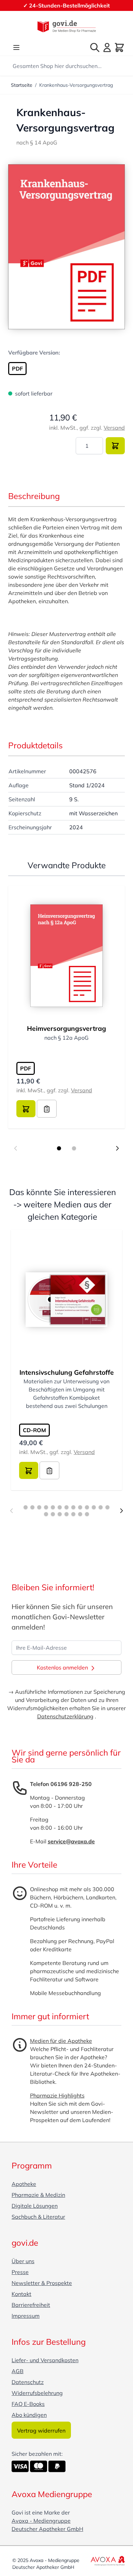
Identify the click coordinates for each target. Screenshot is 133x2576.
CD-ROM (34, 1430)
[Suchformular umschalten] (95, 47)
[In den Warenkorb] (115, 446)
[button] (66, 247)
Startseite (22, 85)
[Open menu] (16, 47)
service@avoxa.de (71, 1841)
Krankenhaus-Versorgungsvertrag (76, 85)
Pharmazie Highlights (57, 2095)
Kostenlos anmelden (63, 1667)
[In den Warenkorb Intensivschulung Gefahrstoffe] (29, 1470)
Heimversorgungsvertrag (66, 1028)
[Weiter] (121, 1511)
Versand (114, 428)
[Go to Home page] (66, 26)
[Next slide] (117, 1148)
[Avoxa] (108, 2561)
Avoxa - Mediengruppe (41, 2521)
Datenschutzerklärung (65, 1716)
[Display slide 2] (74, 1148)
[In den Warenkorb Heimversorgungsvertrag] (26, 1109)
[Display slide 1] (59, 1148)
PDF (17, 369)
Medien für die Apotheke (61, 2041)
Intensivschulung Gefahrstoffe (67, 1372)
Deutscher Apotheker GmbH (47, 2529)
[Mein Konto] (107, 47)
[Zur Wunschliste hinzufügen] (47, 1109)
